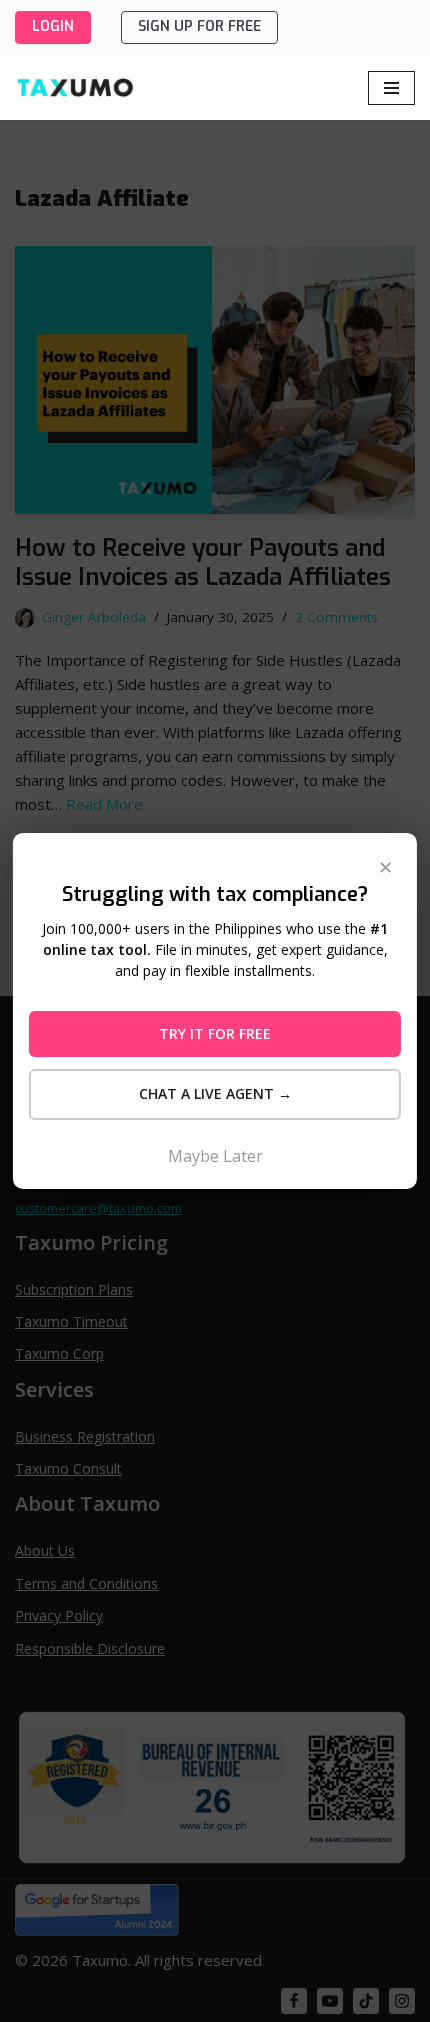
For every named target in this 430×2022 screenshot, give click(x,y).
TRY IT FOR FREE (215, 1033)
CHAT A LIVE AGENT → (215, 1093)
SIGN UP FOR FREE (199, 26)
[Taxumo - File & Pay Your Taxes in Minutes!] (75, 87)
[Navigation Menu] (391, 88)
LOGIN (53, 26)
